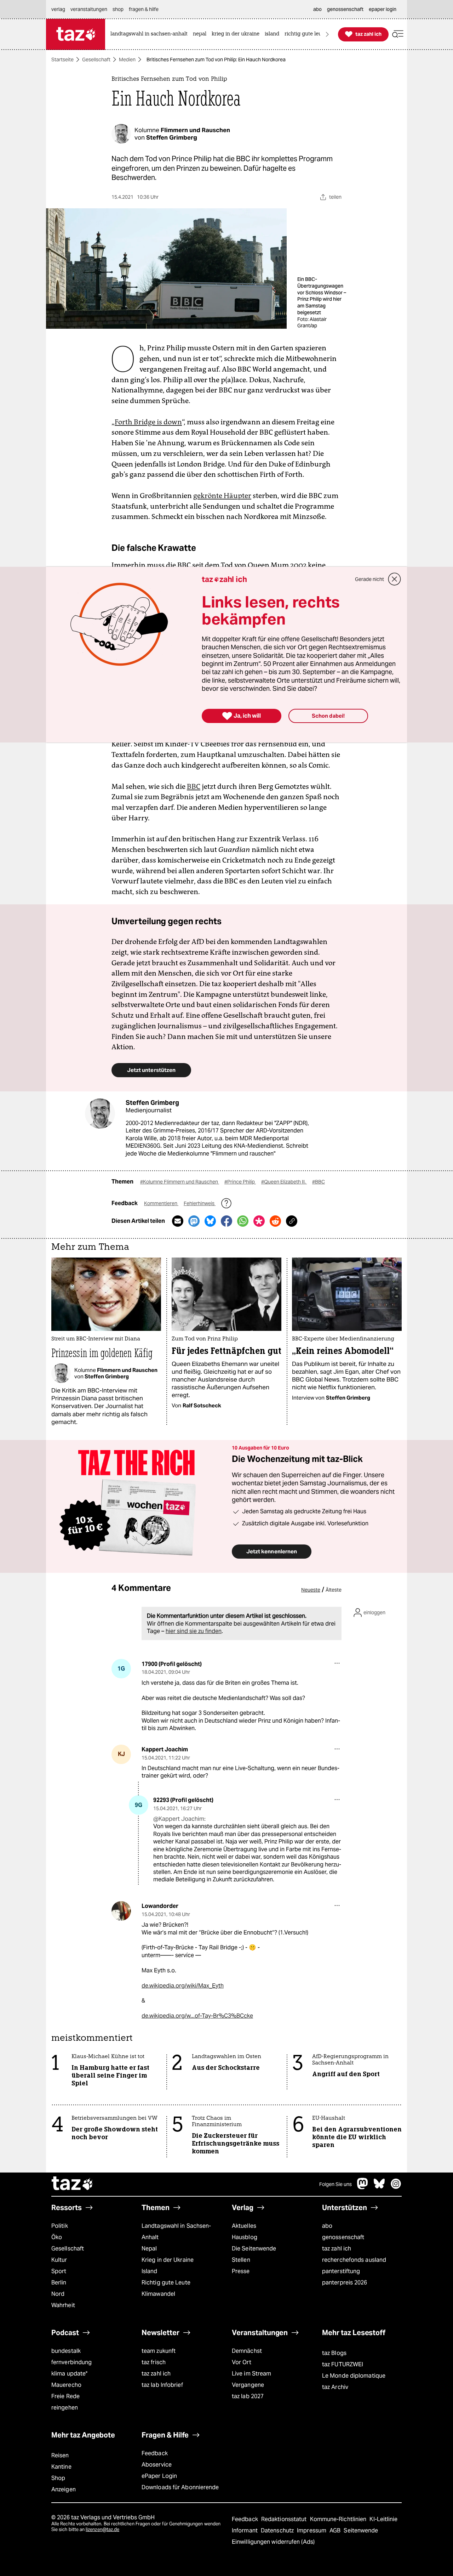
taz (73, 2184)
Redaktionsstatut (285, 2519)
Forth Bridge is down (148, 422)
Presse (241, 2271)
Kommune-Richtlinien (339, 2519)
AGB (336, 2530)
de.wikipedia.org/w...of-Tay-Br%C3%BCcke (197, 2016)
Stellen (241, 2260)
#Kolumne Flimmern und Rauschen (180, 1182)
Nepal (149, 2249)
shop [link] (118, 9)
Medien (127, 60)
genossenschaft (343, 2237)
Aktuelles (244, 2226)
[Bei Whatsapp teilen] (243, 1221)
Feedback (155, 2453)
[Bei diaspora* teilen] (259, 1221)
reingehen (65, 2408)
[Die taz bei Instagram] (396, 2187)
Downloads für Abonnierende (180, 2487)
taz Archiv (335, 2387)
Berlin (59, 2283)
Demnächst (247, 2351)
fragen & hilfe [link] (144, 9)
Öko (57, 2237)
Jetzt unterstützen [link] (151, 1070)
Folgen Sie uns (336, 2184)
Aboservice (157, 2465)
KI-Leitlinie (383, 2519)
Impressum (312, 2530)
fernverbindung (71, 2362)
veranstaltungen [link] (89, 9)
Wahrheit (63, 2305)
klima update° (69, 2374)
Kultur (59, 2260)
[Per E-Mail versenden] (178, 1221)
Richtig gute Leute (166, 2283)
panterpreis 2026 (345, 2283)
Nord (58, 2294)
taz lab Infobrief (162, 2385)
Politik (60, 2226)
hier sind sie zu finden (194, 1631)
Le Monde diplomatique (354, 2376)
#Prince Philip (240, 1182)
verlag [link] (58, 9)
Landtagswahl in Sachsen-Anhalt (176, 2232)
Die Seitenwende (254, 2249)
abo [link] (317, 9)
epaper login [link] (383, 9)
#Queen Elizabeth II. (284, 1182)
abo (327, 2226)
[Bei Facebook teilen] (226, 1221)
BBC (194, 786)
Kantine (61, 2467)
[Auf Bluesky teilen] (210, 1221)
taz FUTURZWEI (343, 2364)
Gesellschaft (96, 60)
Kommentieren (161, 1203)
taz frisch (154, 2362)
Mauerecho (66, 2385)
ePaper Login (159, 2476)
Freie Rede (65, 2396)
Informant (245, 2530)
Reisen (60, 2455)
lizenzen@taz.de (102, 2529)
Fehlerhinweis (200, 1203)
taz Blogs (334, 2353)
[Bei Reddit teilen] (275, 1221)
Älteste (334, 1590)
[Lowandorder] (121, 1911)
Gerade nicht (369, 579)
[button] (398, 34)
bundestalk (66, 2351)
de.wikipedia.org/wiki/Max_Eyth (183, 1986)
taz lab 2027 (248, 2396)
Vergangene (248, 2385)
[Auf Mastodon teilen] (194, 1221)
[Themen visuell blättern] (327, 34)
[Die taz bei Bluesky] (379, 2187)
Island (150, 2271)
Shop (58, 2478)
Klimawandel (158, 2294)
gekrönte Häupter (222, 496)
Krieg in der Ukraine (168, 2260)
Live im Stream (251, 2374)
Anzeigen (64, 2489)
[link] (151, 34)
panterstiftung (341, 2271)
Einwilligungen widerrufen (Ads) (273, 2542)
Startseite (62, 60)
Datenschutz (278, 2530)
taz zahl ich (337, 2249)
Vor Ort (242, 2362)
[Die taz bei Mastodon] (363, 2187)
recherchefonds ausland (354, 2260)
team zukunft (159, 2351)
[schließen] (395, 579)
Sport (59, 2271)
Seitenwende (361, 2530)
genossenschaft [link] (345, 9)
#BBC (319, 1182)
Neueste (311, 1590)
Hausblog (245, 2237)
